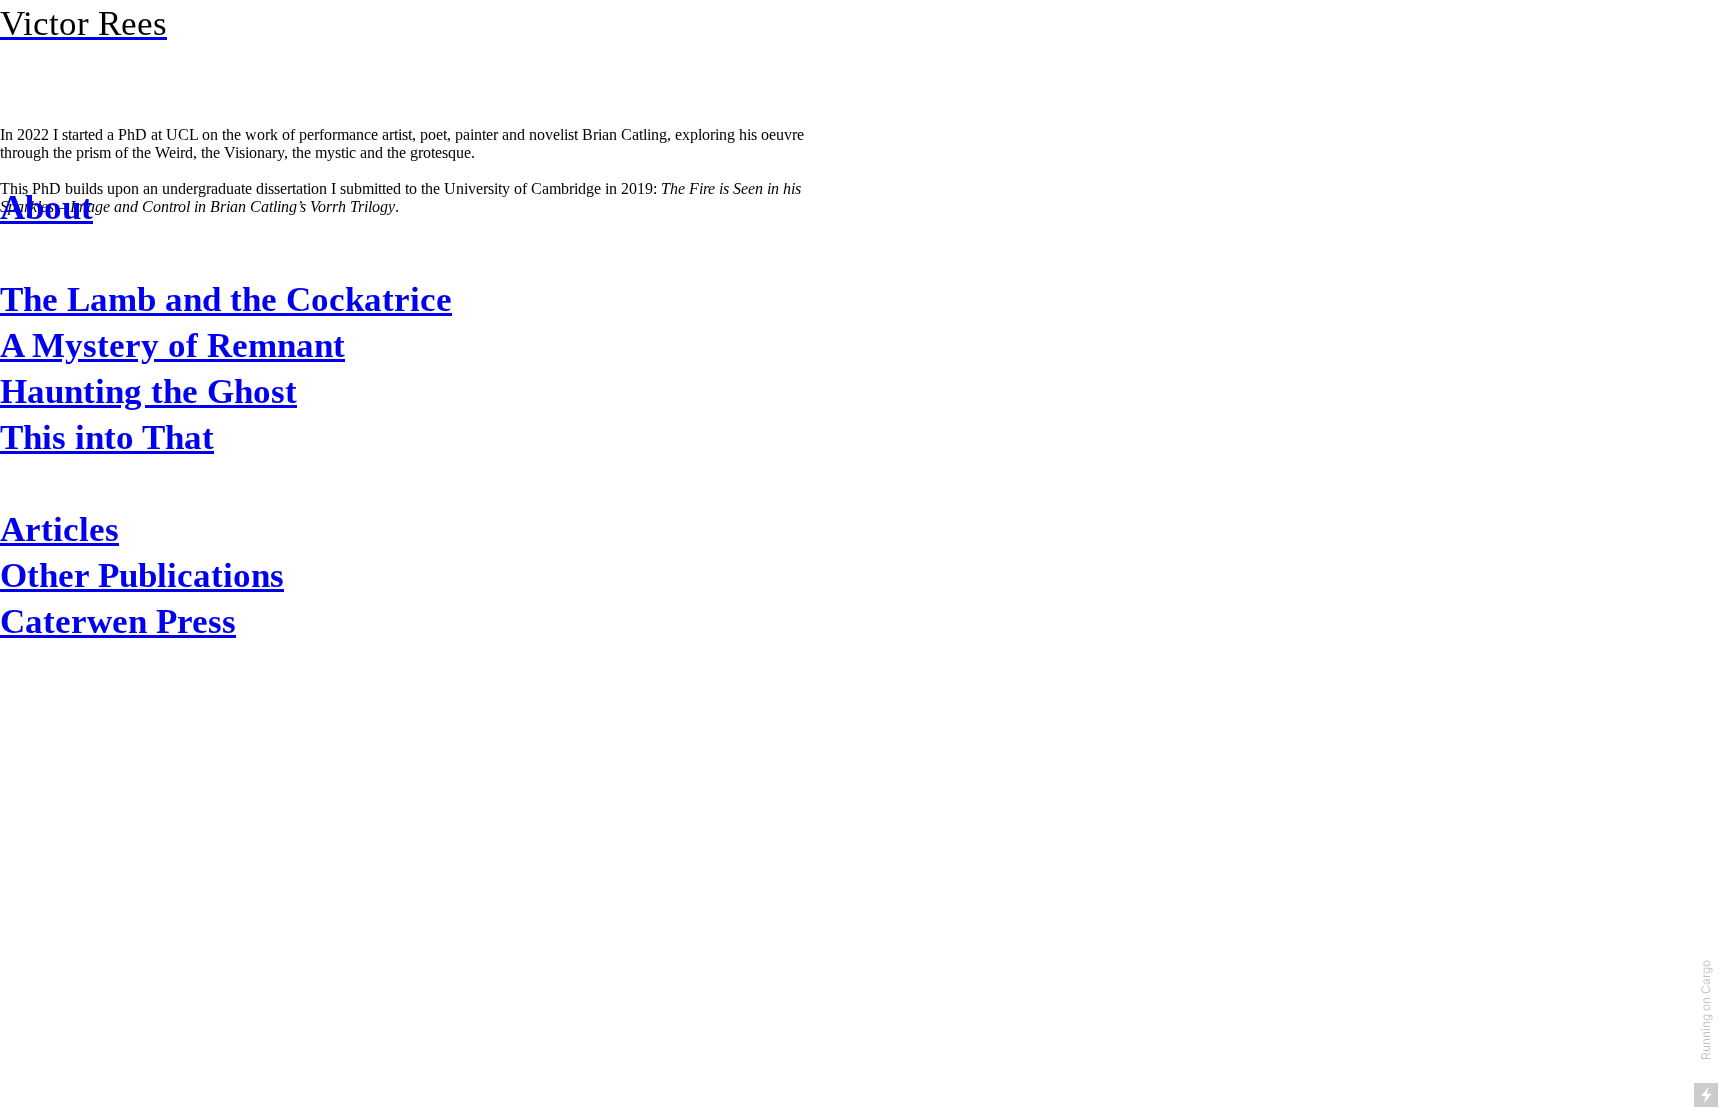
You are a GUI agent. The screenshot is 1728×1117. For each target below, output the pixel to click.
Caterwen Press (118, 621)
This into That (107, 437)
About (46, 207)
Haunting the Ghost (148, 391)
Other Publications (142, 575)
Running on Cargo (1705, 1010)
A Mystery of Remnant (172, 345)
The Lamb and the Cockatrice (226, 299)
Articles (59, 529)
